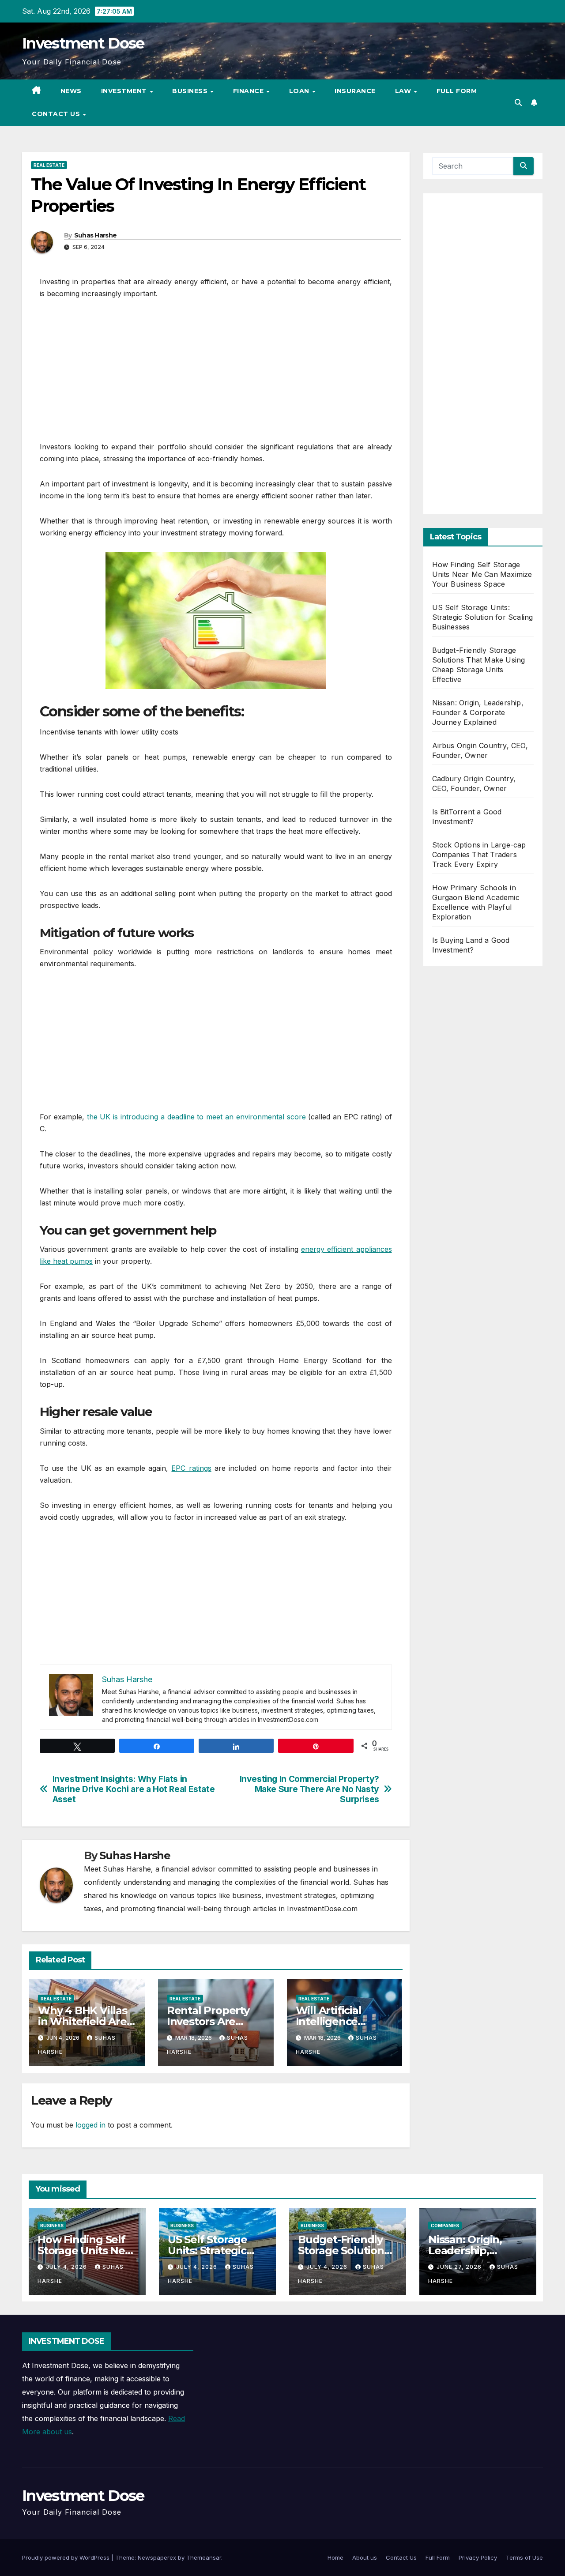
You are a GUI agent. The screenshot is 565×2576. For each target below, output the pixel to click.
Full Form (457, 91)
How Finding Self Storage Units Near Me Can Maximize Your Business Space (482, 574)
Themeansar (204, 2557)
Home (335, 2557)
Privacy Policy (478, 2557)
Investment (125, 91)
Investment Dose (83, 43)
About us (365, 2557)
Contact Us (57, 114)
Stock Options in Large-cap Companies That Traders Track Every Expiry (479, 855)
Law (404, 91)
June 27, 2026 (460, 2267)
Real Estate (49, 165)
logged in (90, 2125)
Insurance (355, 91)
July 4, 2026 (67, 2267)
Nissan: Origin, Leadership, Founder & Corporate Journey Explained (478, 712)
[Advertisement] (216, 375)
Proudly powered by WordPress (67, 2557)
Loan (300, 91)
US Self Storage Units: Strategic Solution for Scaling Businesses (483, 617)
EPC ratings (191, 1468)
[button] (518, 102)
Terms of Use (524, 2557)
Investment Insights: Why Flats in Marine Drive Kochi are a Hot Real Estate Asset (134, 1789)
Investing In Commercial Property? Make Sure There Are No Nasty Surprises (309, 1789)
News (71, 91)
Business (191, 91)
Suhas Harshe (96, 235)
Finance (249, 91)
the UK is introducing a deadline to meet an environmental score (196, 1117)
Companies (445, 2226)
